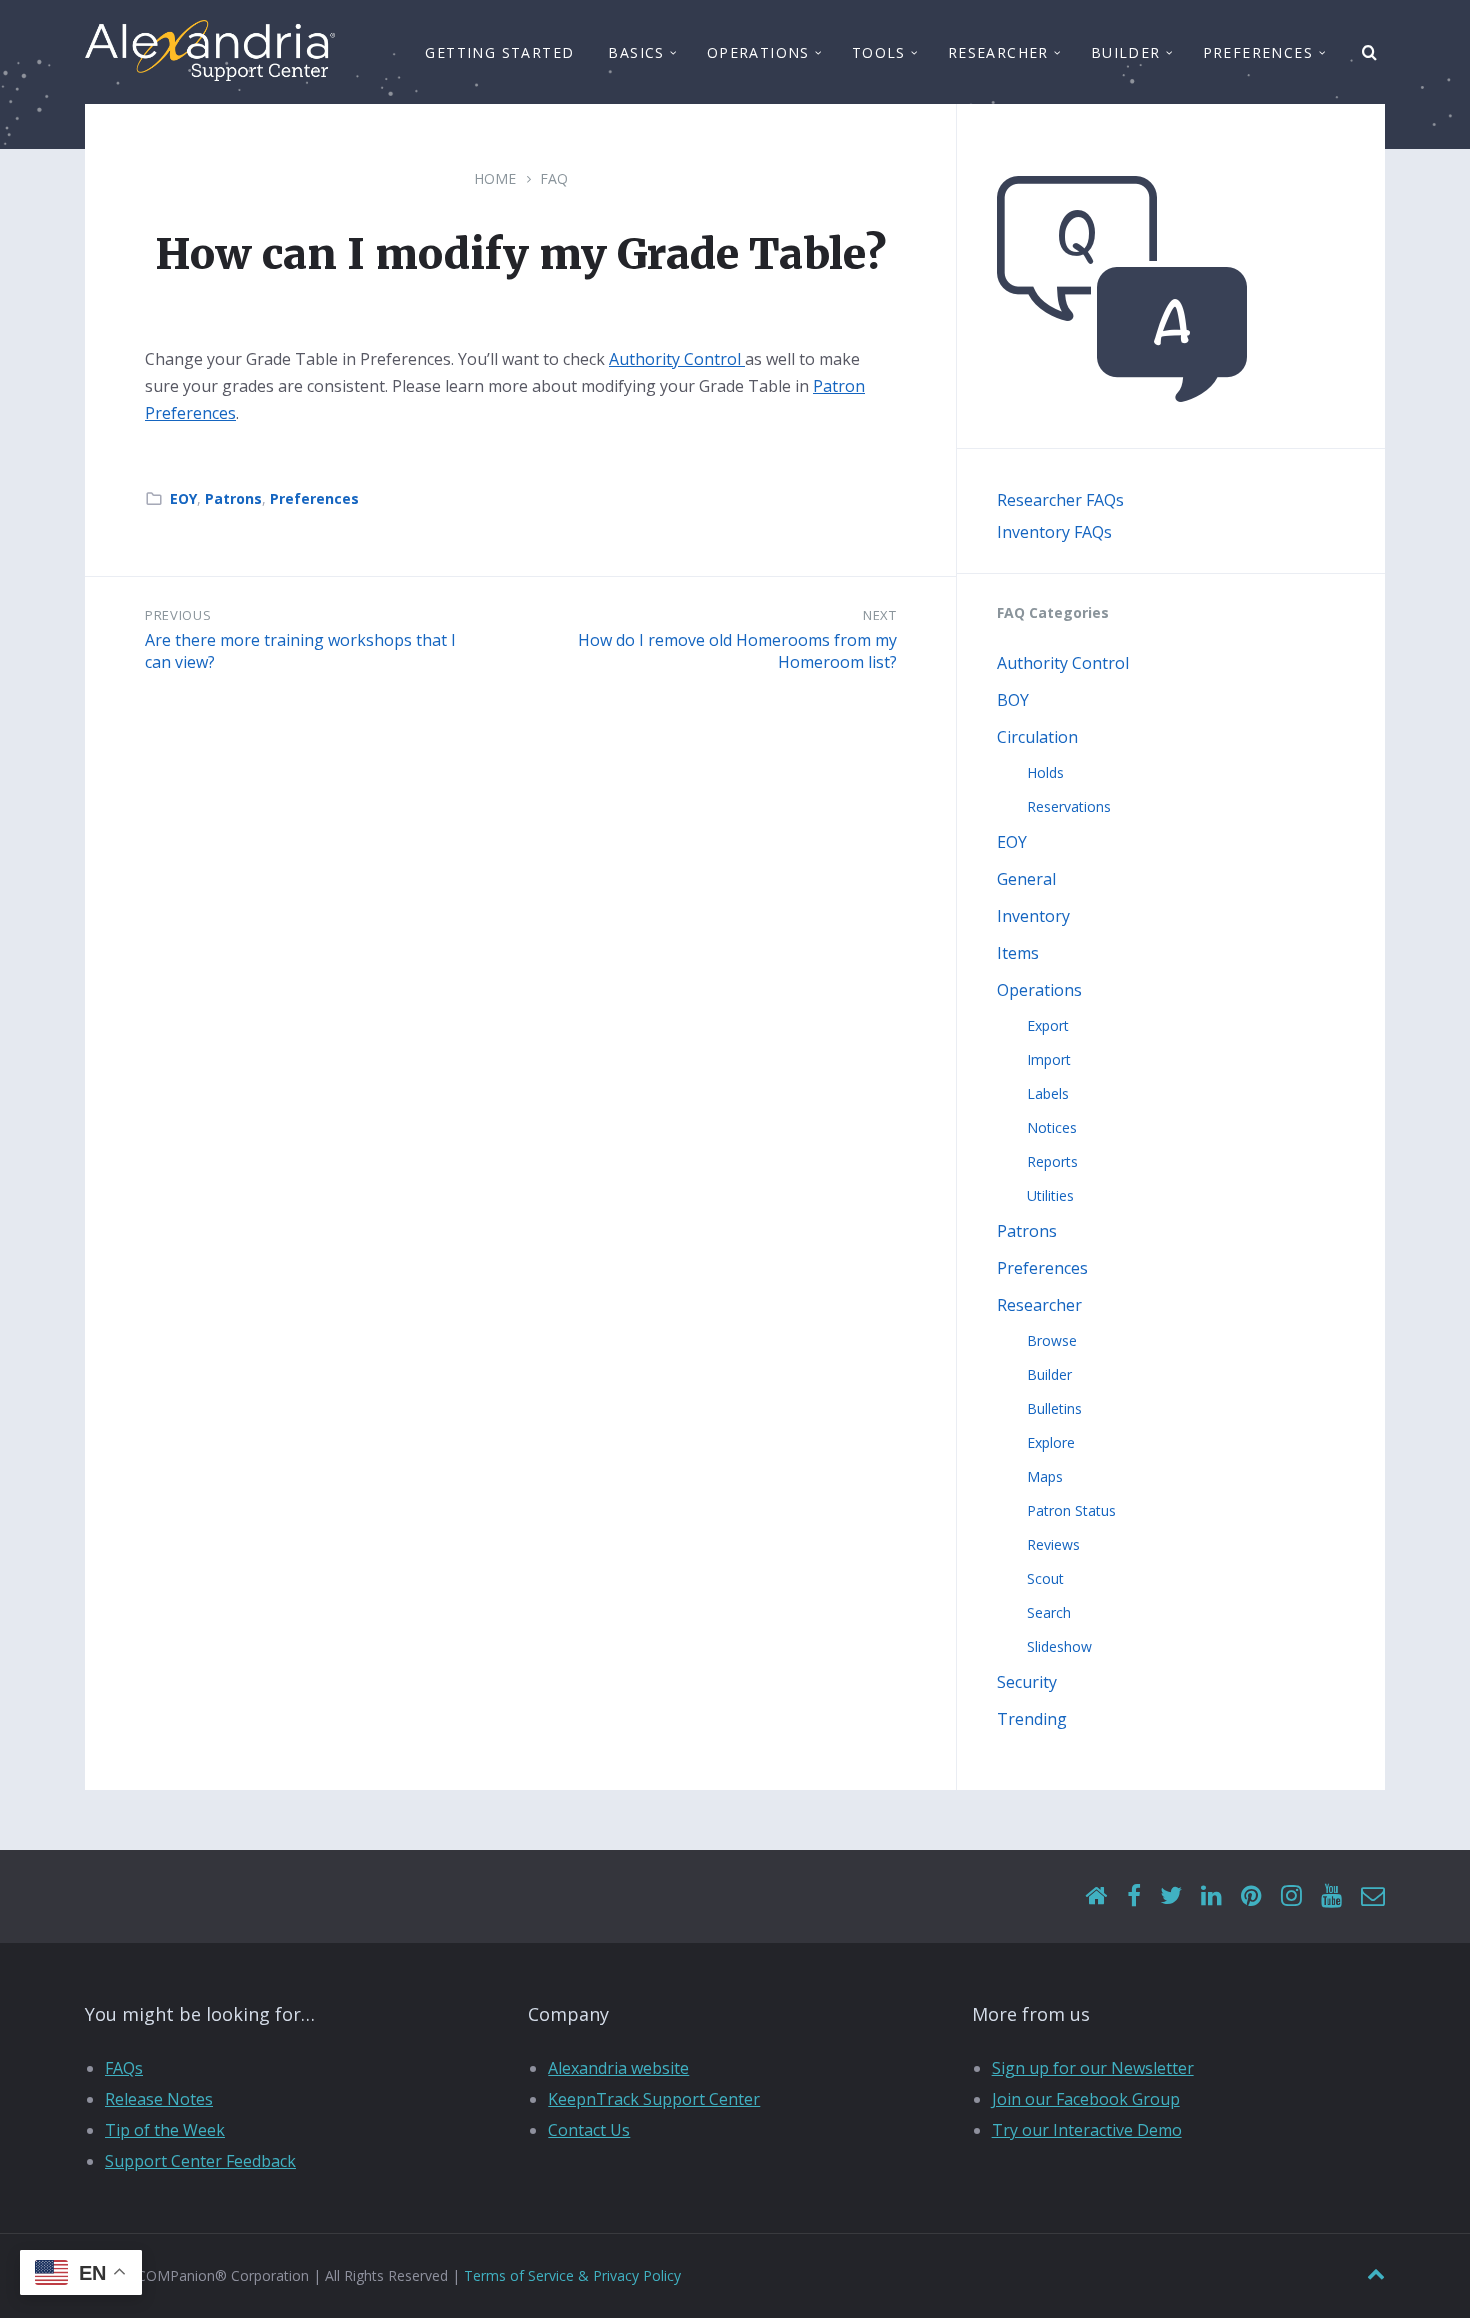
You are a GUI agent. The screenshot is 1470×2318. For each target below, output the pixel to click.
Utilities (1050, 1195)
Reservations (1069, 806)
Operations (1039, 990)
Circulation (1037, 737)
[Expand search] (1370, 53)
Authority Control (677, 359)
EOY (183, 498)
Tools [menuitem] (879, 52)
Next (880, 615)
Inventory (1033, 916)
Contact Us (589, 2130)
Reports (1052, 1161)
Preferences (314, 498)
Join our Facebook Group (1086, 2099)
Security (1027, 1682)
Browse (1052, 1340)
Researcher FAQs (1060, 500)
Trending (1032, 1719)
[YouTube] (1331, 1896)
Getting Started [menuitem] (499, 52)
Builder (1049, 1374)
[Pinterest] (1251, 1896)
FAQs (124, 2068)
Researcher (1039, 1305)
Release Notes (159, 2099)
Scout (1045, 1578)
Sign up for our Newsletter (1093, 2068)
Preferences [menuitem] (1258, 52)
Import (1049, 1059)
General (1026, 879)
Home (495, 178)
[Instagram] (1291, 1896)
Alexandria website (618, 2068)
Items (1018, 953)
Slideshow (1059, 1646)
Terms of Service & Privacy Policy (572, 2275)
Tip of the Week (165, 2130)
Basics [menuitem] (636, 52)
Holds (1045, 772)
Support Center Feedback (200, 2161)
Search (1049, 1612)
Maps (1045, 1476)
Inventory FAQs (1054, 532)
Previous (178, 615)
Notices (1052, 1127)
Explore (1051, 1442)
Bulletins (1054, 1408)
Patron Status (1071, 1510)
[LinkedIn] (1211, 1896)
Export (1048, 1025)
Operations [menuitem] (758, 52)
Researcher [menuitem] (998, 52)
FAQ (554, 178)
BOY (1013, 700)
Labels (1048, 1093)
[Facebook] (1134, 1896)
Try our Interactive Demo (1087, 2130)
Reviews (1053, 1544)
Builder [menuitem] (1126, 52)
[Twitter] (1171, 1896)
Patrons (233, 498)
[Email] (1373, 1896)
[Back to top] (1376, 2274)
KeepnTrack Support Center (654, 2099)
